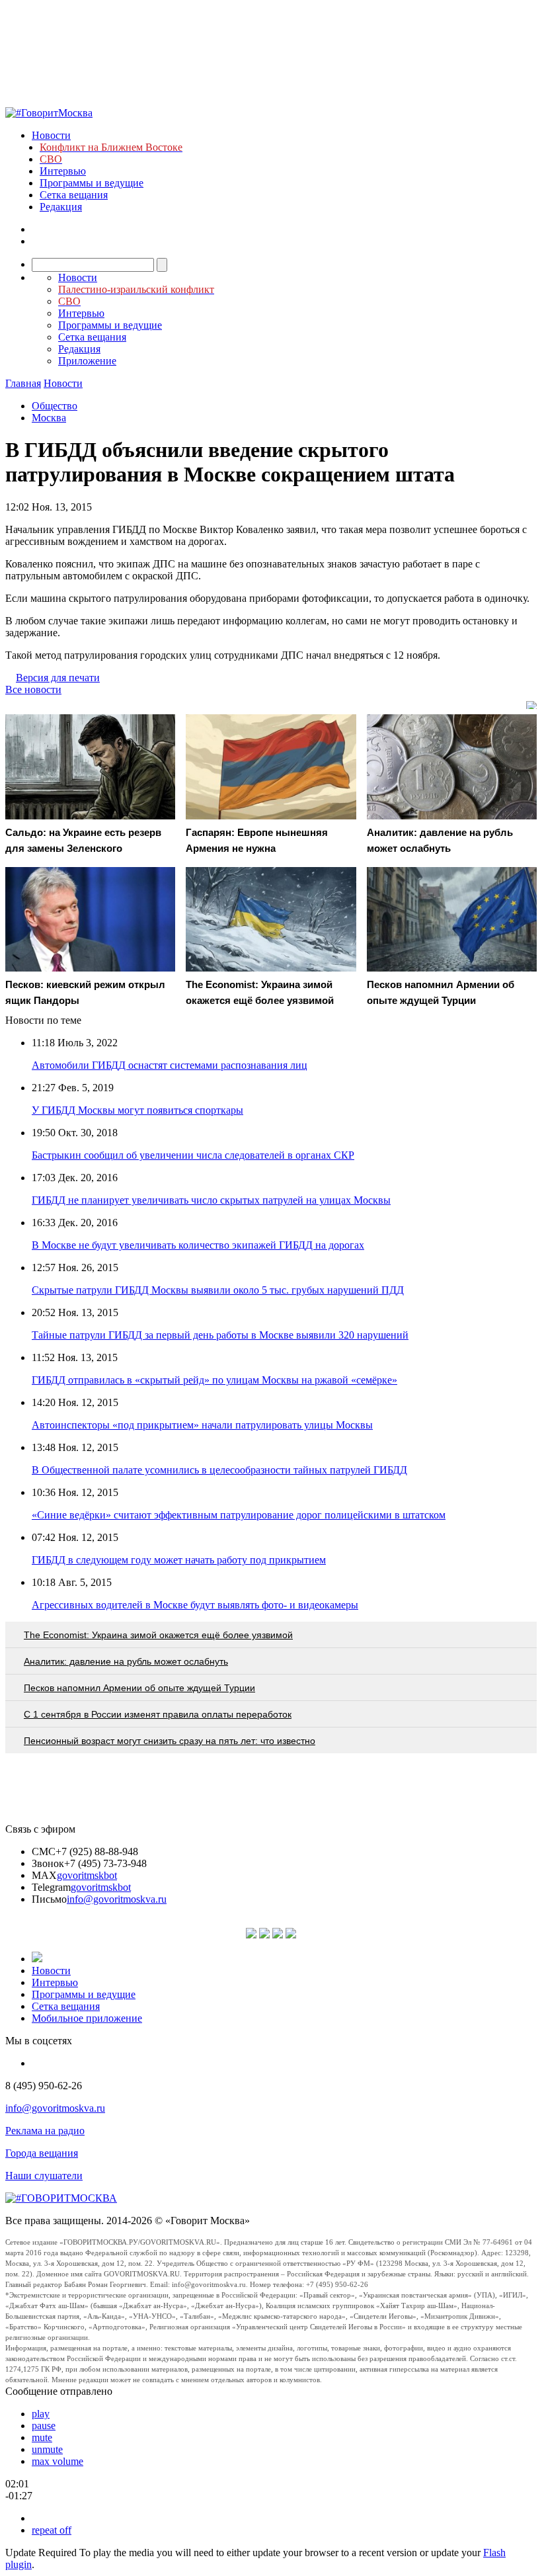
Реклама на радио (45, 2131)
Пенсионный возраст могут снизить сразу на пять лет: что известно (170, 1741)
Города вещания (42, 2153)
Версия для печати (58, 678)
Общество (55, 406)
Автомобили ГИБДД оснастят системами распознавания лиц (170, 1065)
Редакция (61, 207)
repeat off (52, 2530)
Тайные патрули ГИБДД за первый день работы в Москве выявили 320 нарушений (220, 1335)
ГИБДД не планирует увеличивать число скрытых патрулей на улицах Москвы (211, 1200)
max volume (58, 2461)
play (41, 2414)
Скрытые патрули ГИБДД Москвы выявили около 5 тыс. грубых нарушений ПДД (218, 1290)
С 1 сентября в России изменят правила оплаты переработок (158, 1714)
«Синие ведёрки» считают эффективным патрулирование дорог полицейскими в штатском (239, 1515)
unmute (47, 2449)
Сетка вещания (74, 195)
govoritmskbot (87, 1875)
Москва (49, 418)
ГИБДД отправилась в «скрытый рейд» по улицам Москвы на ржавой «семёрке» (214, 1380)
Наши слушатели (44, 2176)
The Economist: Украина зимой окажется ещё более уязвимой (158, 1635)
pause (44, 2426)
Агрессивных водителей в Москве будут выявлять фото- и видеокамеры (195, 1605)
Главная (23, 383)
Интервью (63, 171)
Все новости (33, 689)
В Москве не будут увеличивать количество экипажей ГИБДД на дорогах (198, 1245)
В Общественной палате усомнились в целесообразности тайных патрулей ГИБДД (219, 1470)
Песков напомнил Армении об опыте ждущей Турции (139, 1688)
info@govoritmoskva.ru (117, 1899)
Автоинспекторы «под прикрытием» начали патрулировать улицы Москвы (202, 1425)
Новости (51, 135)
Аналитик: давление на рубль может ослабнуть (126, 1661)
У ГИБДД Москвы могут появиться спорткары (137, 1110)
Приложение (87, 361)
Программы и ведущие (92, 183)
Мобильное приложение (87, 2018)
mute (42, 2437)
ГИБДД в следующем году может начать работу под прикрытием (179, 1560)
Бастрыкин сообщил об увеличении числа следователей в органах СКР (193, 1155)
